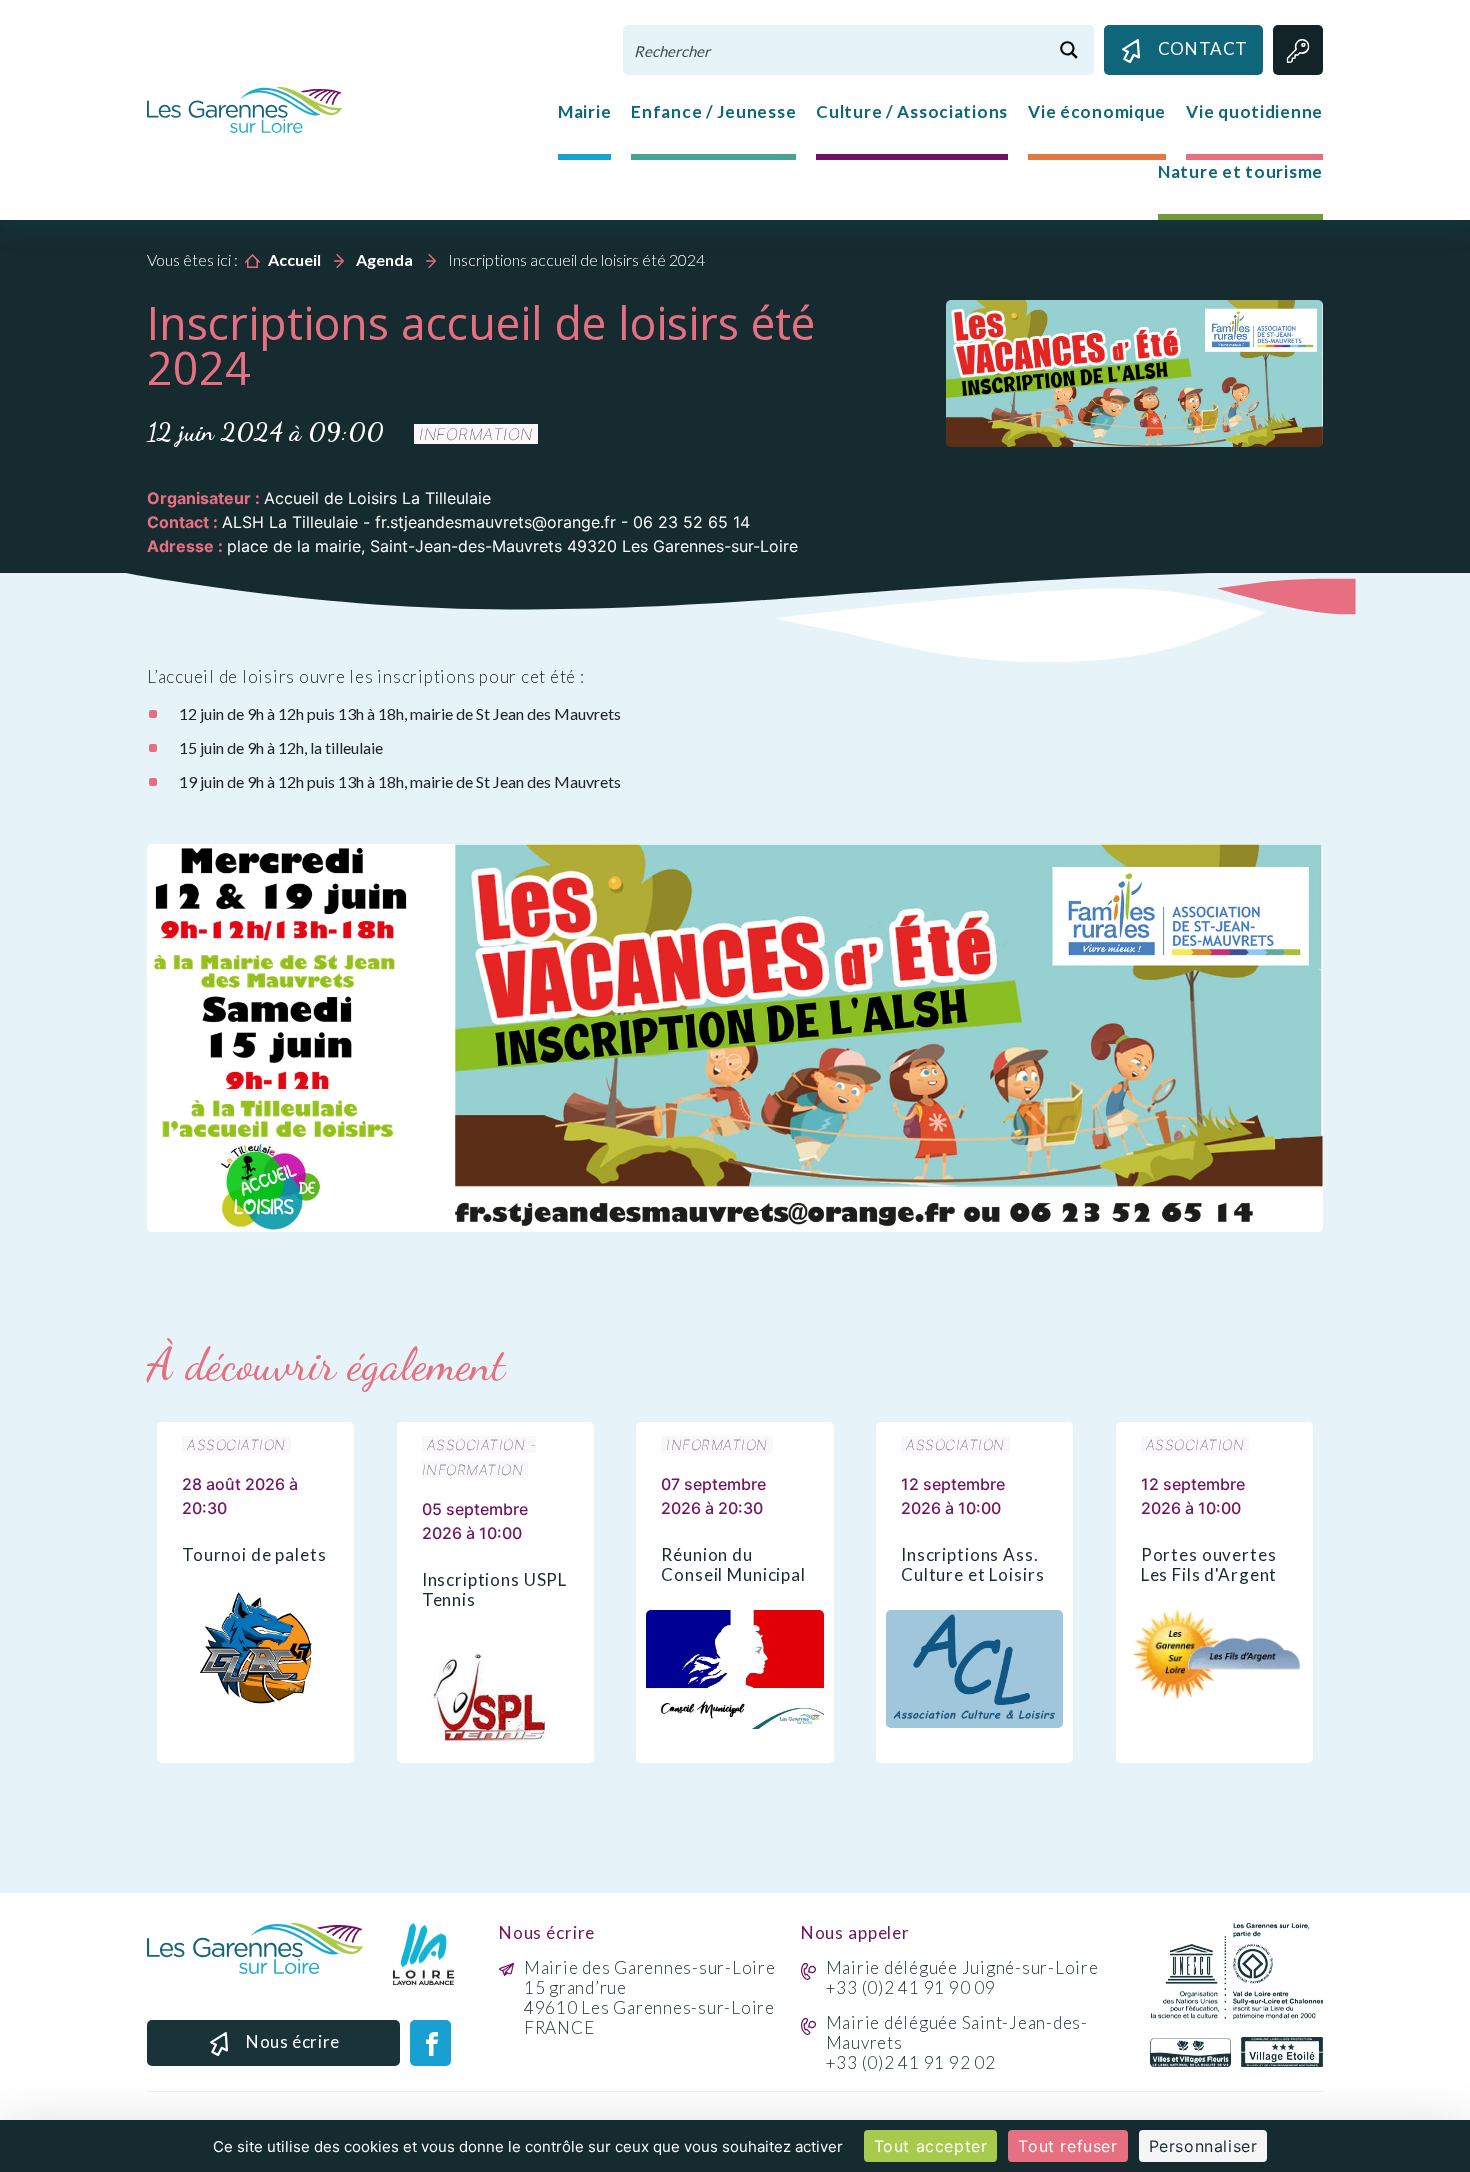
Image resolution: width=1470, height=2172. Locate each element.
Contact (1203, 48)
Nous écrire (293, 2041)
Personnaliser (1203, 2146)
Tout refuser (1067, 2146)
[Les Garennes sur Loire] (244, 108)
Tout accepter (931, 2146)
